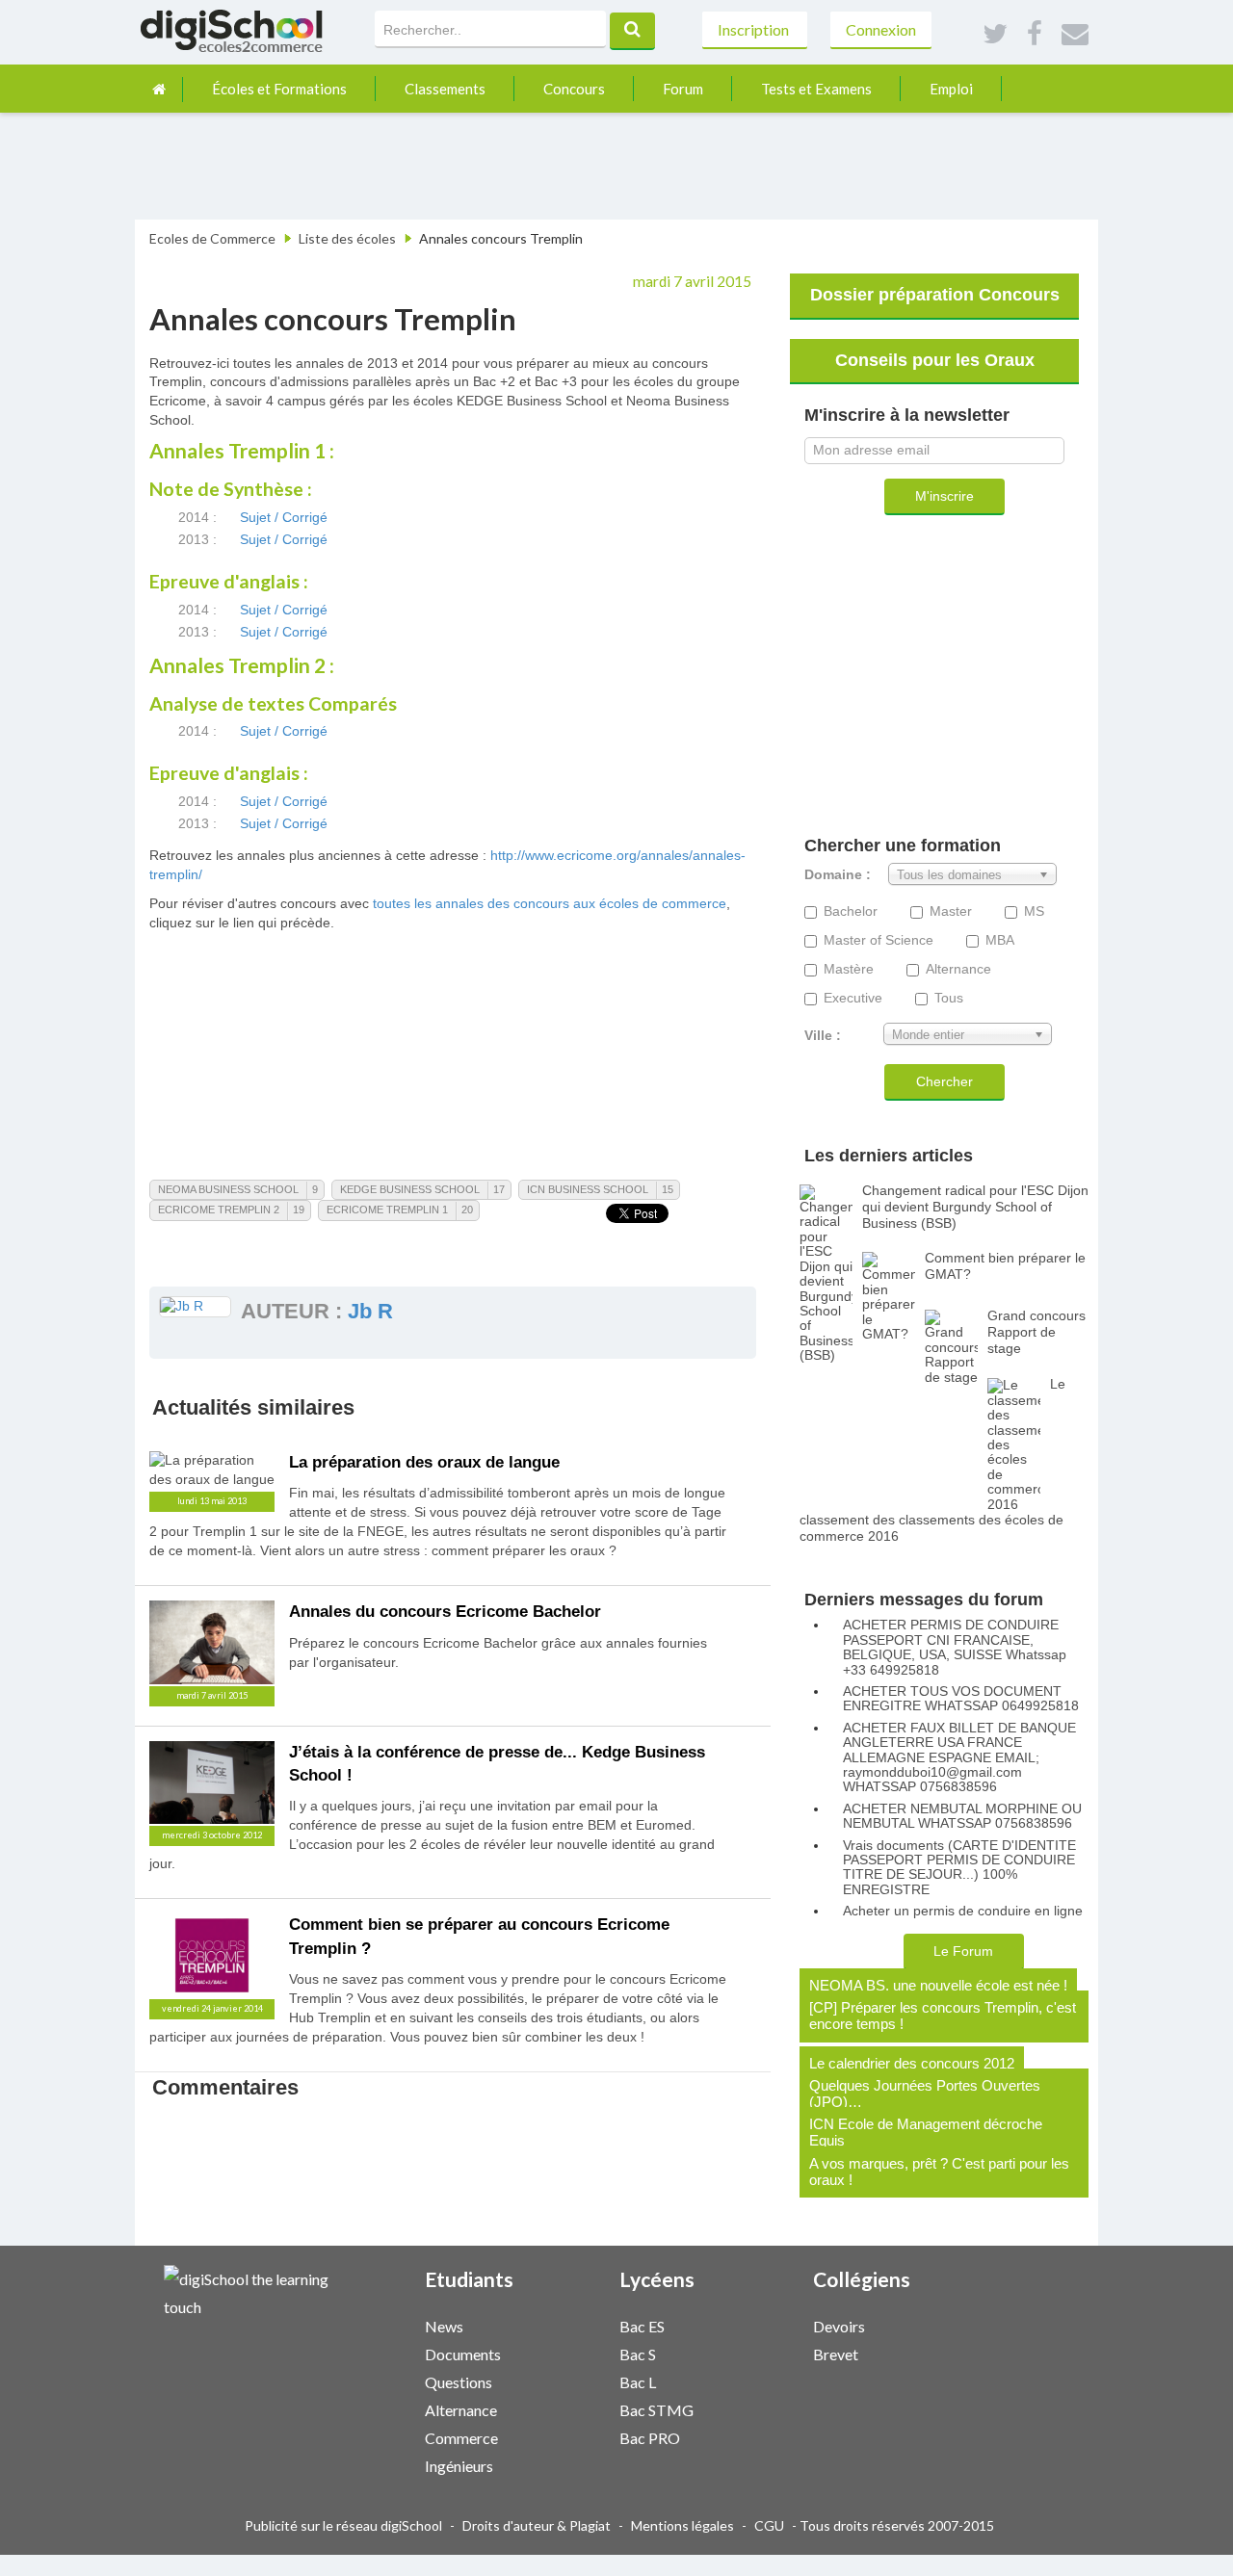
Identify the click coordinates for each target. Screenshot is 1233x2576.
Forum (683, 89)
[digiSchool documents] (557, 2353)
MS (1034, 911)
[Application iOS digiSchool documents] (566, 2352)
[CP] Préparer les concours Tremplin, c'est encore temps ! (943, 2016)
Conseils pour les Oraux (935, 360)
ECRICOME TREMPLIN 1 (387, 1210)
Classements (445, 89)
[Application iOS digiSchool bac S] (760, 2352)
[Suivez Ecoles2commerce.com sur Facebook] (1035, 35)
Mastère (849, 969)
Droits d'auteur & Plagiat (537, 2525)
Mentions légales (682, 2525)
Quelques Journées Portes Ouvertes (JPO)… (925, 2094)
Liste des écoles (347, 238)
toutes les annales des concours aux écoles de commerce (550, 903)
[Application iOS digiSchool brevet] (955, 2352)
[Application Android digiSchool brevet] (964, 2352)
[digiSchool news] (557, 2325)
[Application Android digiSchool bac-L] (770, 2380)
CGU (769, 2525)
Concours (574, 89)
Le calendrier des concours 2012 (912, 2063)
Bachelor (851, 911)
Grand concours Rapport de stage (1036, 1332)
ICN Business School (588, 1189)
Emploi (951, 89)
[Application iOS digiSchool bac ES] (760, 2324)
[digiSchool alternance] (557, 2409)
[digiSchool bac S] (750, 2353)
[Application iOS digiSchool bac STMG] (760, 2408)
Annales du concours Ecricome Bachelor (445, 1612)
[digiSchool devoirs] (945, 2325)
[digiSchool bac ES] (750, 2325)
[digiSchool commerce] (557, 2437)
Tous (949, 998)
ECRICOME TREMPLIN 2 (219, 1210)
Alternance (958, 969)
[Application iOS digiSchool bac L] (760, 2380)
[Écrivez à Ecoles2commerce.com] (1075, 35)
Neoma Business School (228, 1189)
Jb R (370, 1311)
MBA (1000, 940)
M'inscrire (944, 496)
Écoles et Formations (279, 89)
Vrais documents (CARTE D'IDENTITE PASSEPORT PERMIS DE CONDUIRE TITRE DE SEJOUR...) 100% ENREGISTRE (959, 1868)
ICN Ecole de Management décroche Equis (926, 2132)
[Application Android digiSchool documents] (576, 2352)
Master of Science (879, 940)
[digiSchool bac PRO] (750, 2437)
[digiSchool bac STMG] (750, 2409)
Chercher (944, 1081)
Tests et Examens (816, 89)
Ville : (823, 1036)
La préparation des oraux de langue (424, 1462)
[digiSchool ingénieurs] (557, 2465)
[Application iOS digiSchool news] (566, 2324)
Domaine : (838, 875)
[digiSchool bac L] (750, 2381)
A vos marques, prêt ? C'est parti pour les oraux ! (939, 2172)
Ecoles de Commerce (212, 238)
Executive (853, 998)
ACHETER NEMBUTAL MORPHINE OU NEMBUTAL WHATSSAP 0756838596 (962, 1816)
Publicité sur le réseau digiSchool (343, 2525)
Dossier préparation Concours (935, 295)
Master (951, 911)
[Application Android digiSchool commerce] (576, 2436)
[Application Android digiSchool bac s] (770, 2352)
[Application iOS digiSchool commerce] (566, 2436)
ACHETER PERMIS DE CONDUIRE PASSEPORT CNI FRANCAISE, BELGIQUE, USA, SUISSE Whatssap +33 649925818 (955, 1647)
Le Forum (963, 1951)
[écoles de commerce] (159, 89)
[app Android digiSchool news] (576, 2324)
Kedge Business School (410, 1189)
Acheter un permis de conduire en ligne (963, 1911)
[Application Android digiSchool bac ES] (770, 2324)
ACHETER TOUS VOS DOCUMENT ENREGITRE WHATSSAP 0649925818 (961, 1699)
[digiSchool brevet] (945, 2353)
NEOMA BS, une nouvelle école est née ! (938, 1985)
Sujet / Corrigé (284, 517)
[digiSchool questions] (557, 2381)
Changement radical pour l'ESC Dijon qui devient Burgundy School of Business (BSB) (975, 1207)
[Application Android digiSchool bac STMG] (770, 2408)
